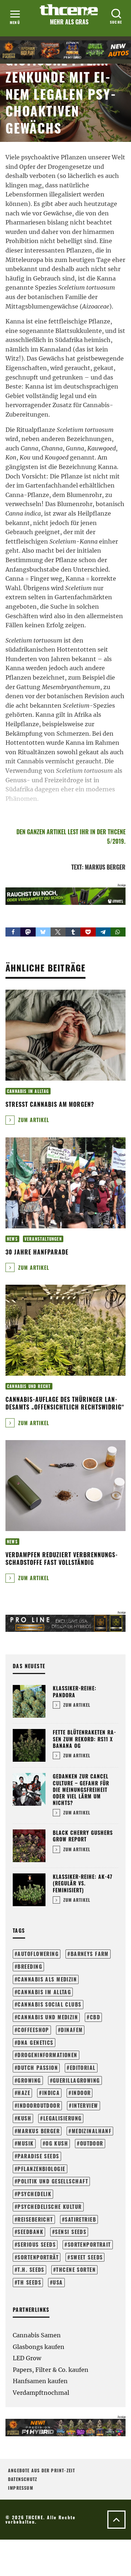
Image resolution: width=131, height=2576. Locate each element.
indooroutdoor (39, 2105)
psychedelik (34, 2194)
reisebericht (35, 2219)
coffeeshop (33, 2030)
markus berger (39, 2131)
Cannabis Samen (37, 2335)
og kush (57, 2143)
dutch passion (38, 2068)
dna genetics (35, 2042)
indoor (81, 2093)
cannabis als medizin (47, 1979)
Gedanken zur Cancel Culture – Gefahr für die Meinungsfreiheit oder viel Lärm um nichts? (81, 1789)
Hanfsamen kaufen (40, 2381)
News (12, 1239)
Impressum (21, 2488)
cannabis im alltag (44, 1992)
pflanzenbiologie (41, 2169)
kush (24, 2118)
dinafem (72, 2030)
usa (58, 2282)
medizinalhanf (92, 2131)
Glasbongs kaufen (39, 2347)
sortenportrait (89, 2244)
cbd (95, 2017)
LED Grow (27, 2358)
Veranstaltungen (43, 1239)
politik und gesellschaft (53, 2181)
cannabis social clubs (49, 2004)
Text (77, 867)
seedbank (30, 2232)
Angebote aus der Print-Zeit (41, 2470)
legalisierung (63, 2118)
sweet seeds (87, 2257)
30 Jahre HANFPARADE (37, 1252)
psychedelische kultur (49, 2207)
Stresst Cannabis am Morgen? (50, 1104)
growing (29, 2080)
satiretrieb (80, 2219)
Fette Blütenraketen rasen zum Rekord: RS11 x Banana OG (84, 1739)
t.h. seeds (31, 2269)
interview (85, 2105)
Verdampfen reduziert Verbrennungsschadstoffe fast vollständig (61, 1559)
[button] (13, 932)
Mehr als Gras (69, 22)
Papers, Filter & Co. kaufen (51, 2370)
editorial (83, 2068)
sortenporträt (38, 2257)
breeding (30, 1966)
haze (24, 2093)
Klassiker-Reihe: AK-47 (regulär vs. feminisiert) (83, 1883)
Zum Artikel (33, 1120)
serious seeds (37, 2244)
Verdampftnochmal (41, 2393)
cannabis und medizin (48, 2017)
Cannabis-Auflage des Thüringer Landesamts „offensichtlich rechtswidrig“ (65, 1403)
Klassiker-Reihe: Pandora (75, 1691)
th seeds (29, 2282)
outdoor (92, 2143)
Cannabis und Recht (29, 1386)
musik (25, 2143)
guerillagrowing (76, 2080)
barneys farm (90, 1954)
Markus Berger (105, 867)
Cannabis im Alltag (28, 1091)
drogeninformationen (47, 2055)
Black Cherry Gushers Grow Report (83, 1836)
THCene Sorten (76, 2269)
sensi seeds (71, 2232)
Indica (51, 2093)
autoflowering (38, 1954)
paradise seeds (38, 2156)
